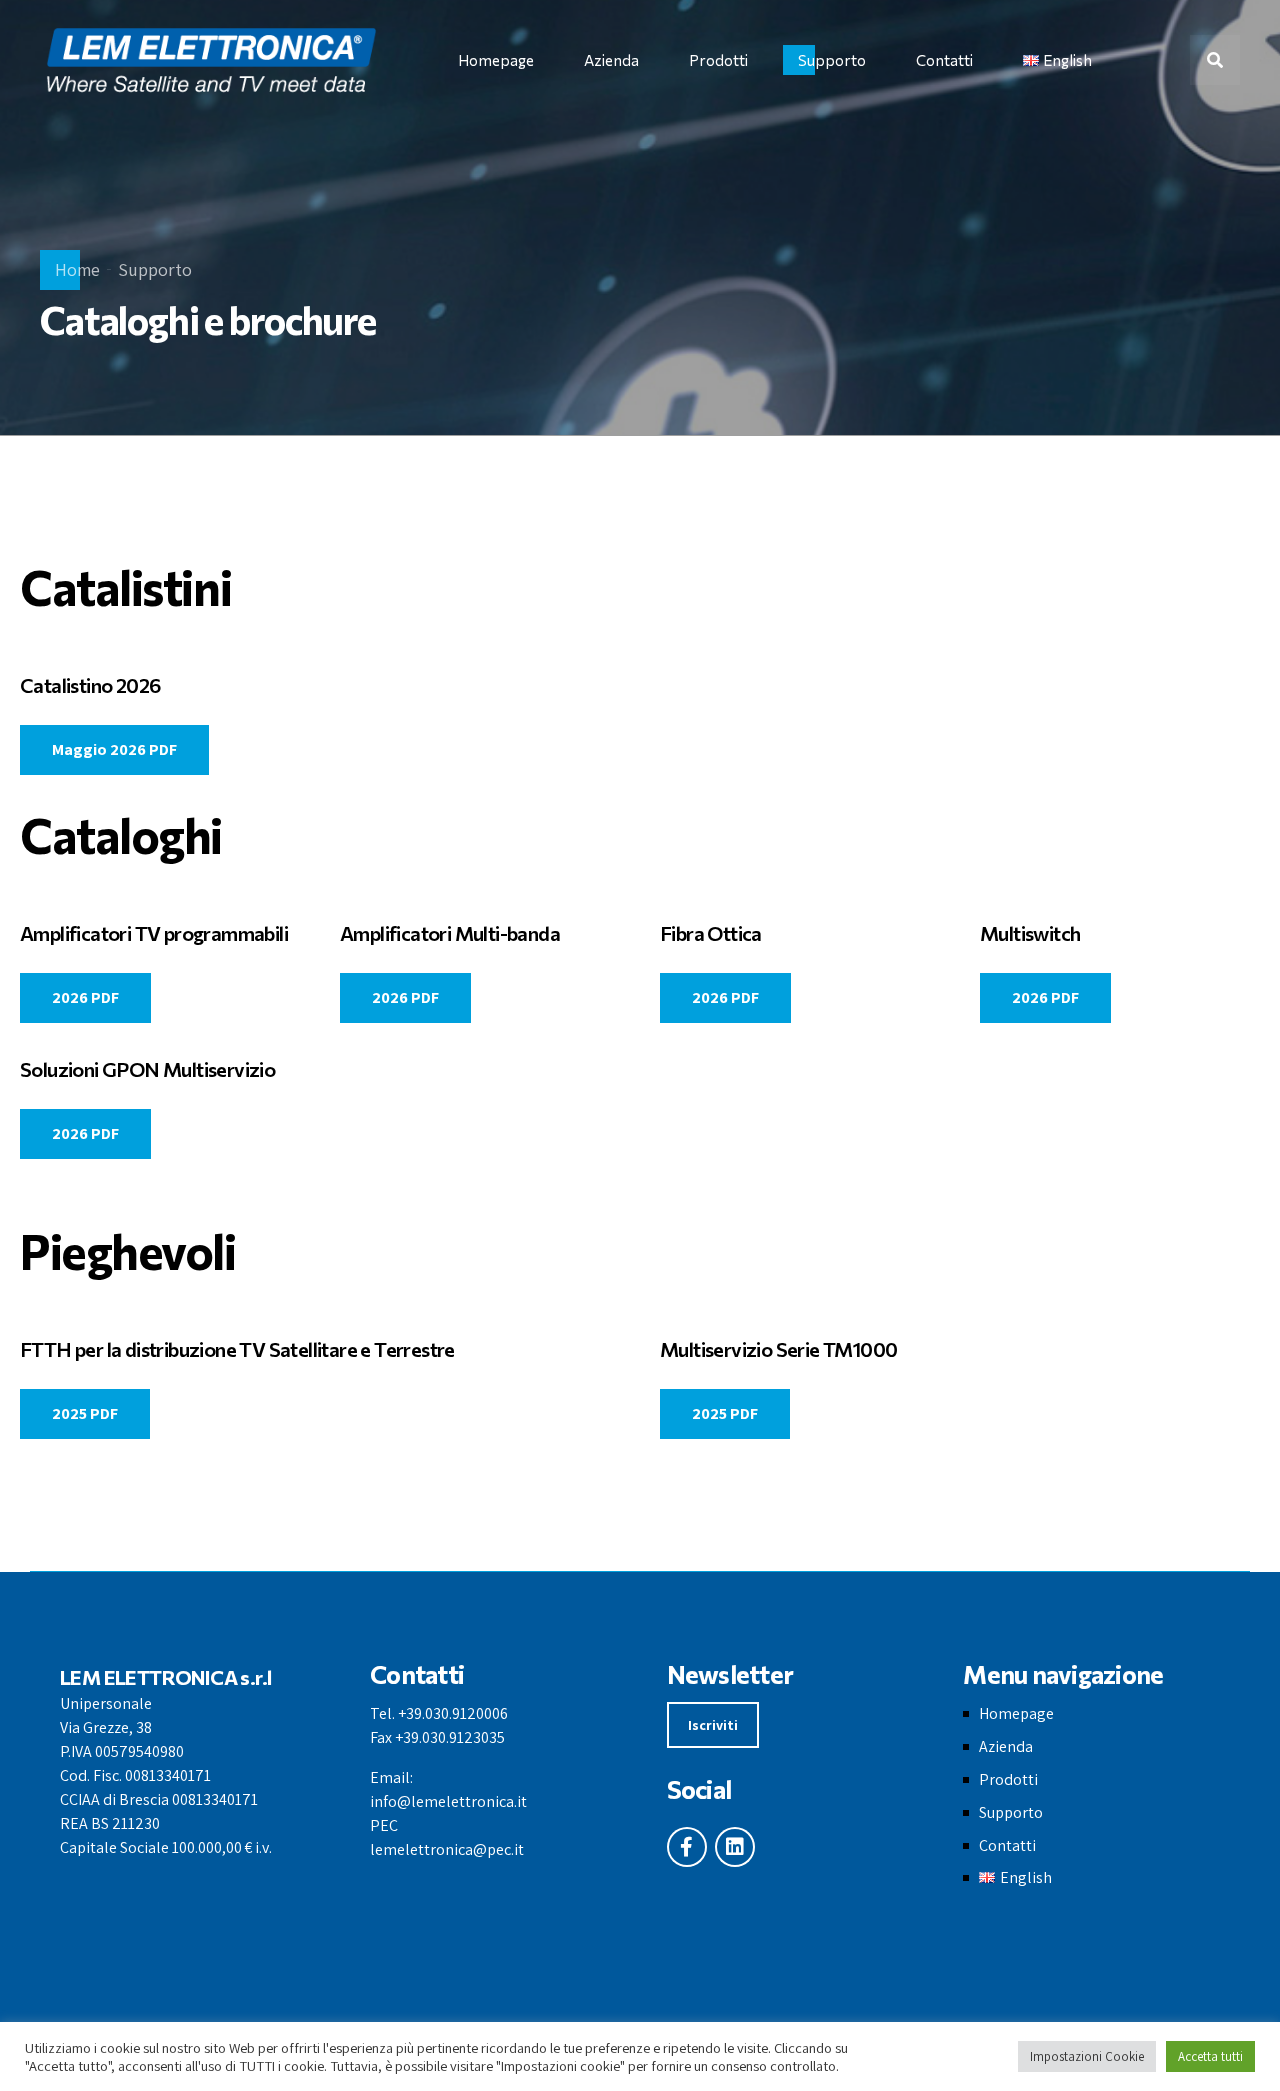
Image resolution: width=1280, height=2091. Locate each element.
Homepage (496, 60)
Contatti (944, 60)
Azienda (611, 60)
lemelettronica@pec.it (447, 1849)
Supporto (832, 60)
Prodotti (718, 60)
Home (77, 269)
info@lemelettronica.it (448, 1801)
